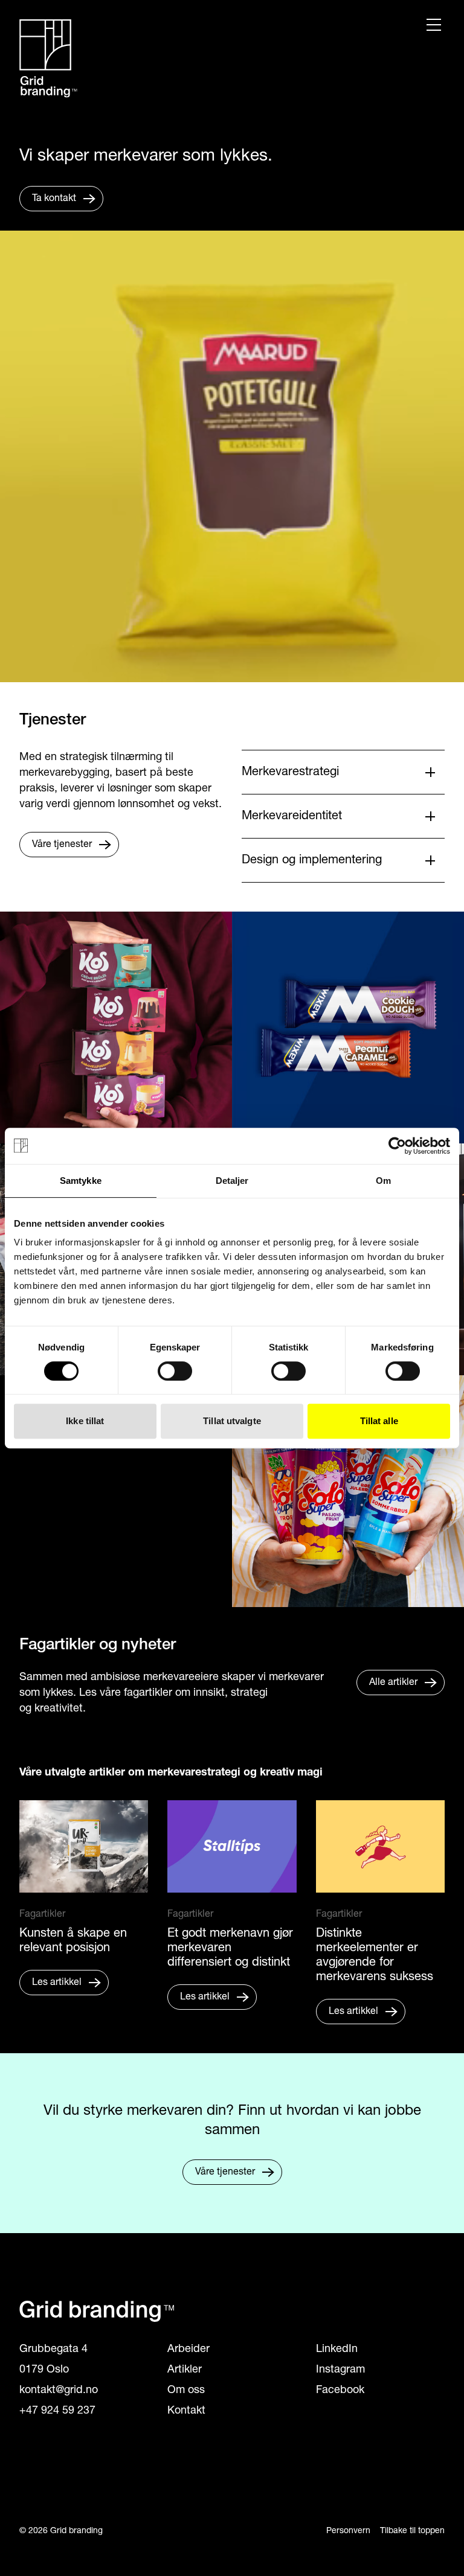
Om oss (186, 2391)
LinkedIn (337, 2350)
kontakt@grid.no (59, 2391)
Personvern (348, 2531)
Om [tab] (383, 1181)
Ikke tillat (85, 1421)
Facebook (340, 2391)
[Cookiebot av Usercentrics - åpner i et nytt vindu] (397, 1146)
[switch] (175, 1371)
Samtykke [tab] (81, 1181)
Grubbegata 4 (53, 2350)
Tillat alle (379, 1421)
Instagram (340, 2370)
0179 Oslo (44, 2370)
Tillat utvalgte (232, 1421)
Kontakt (186, 2411)
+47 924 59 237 (57, 2411)
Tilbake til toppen (412, 2531)
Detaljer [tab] (232, 1181)
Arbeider (188, 2350)
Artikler (185, 2370)
